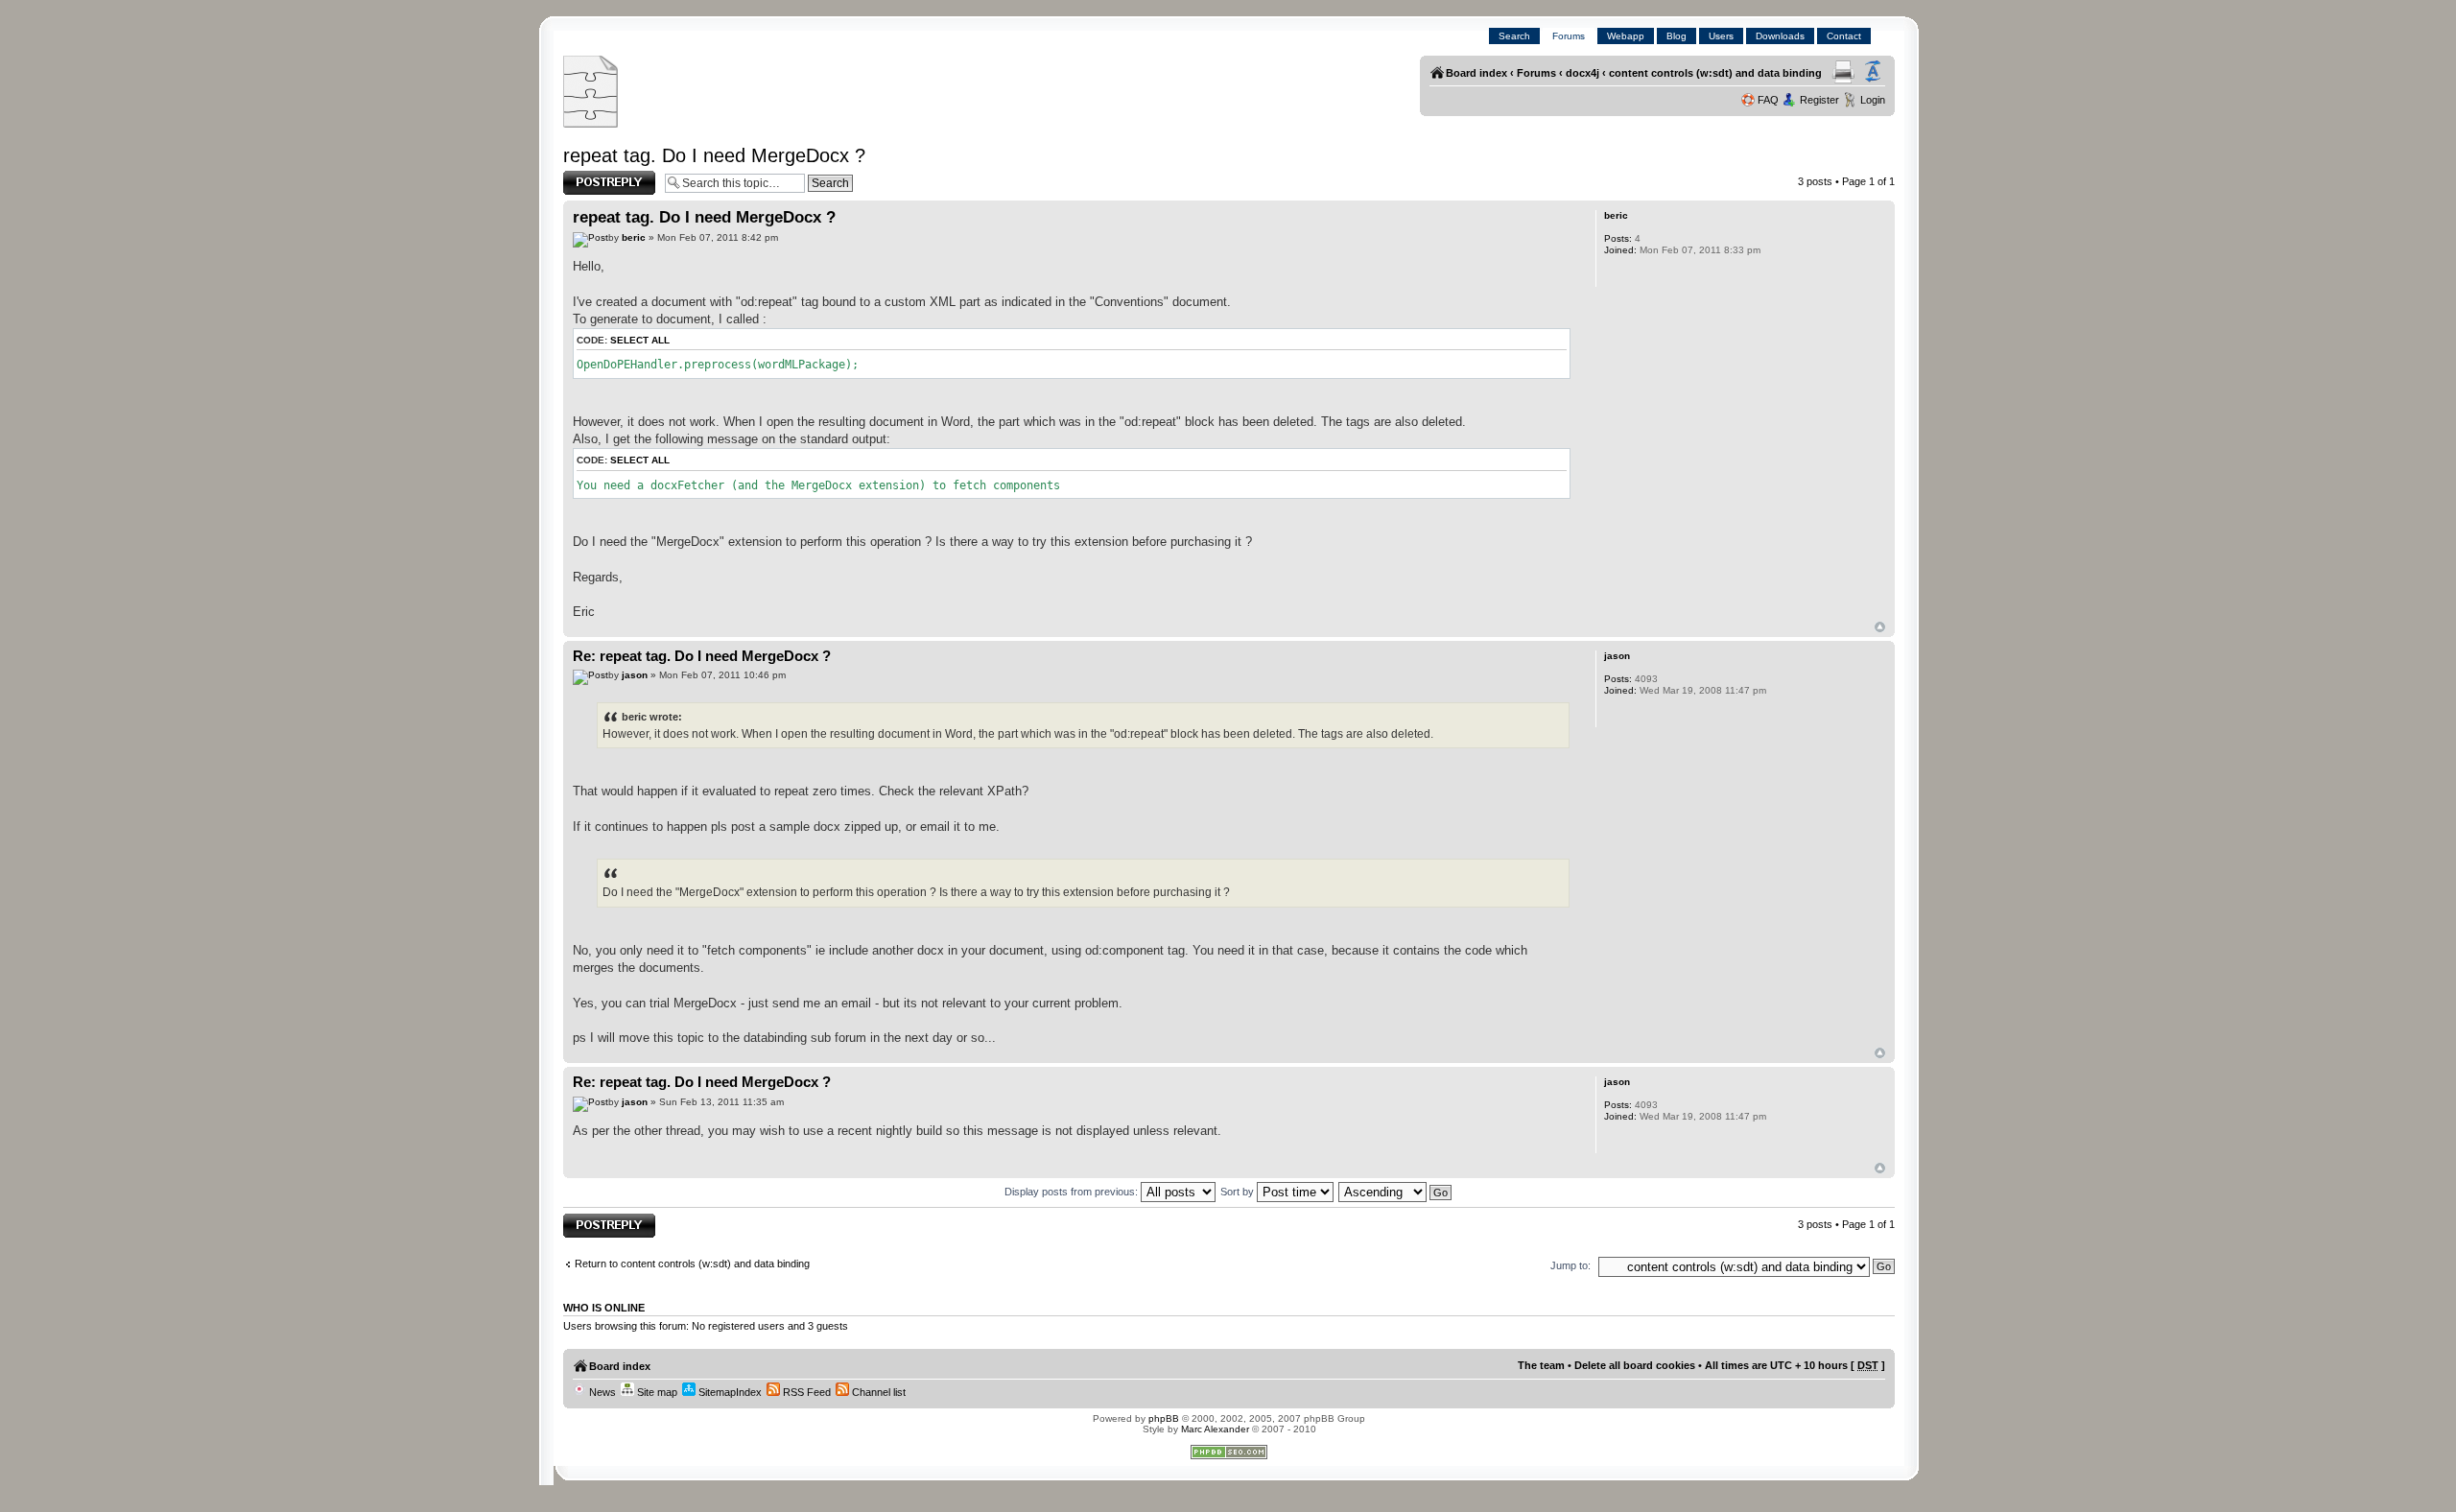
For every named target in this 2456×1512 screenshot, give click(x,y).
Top (1880, 627)
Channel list (877, 1392)
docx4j (1582, 73)
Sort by (1239, 1192)
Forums (1569, 36)
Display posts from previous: (1073, 1192)
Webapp (1626, 36)
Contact (1844, 36)
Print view (1843, 72)
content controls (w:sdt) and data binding (1715, 73)
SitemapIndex (729, 1392)
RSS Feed (805, 1392)
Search (1514, 36)
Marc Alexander (1215, 1429)
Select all (640, 340)
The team (1541, 1365)
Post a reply (591, 177)
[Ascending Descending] (1396, 1192)
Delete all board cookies (1635, 1365)
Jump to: (1570, 1265)
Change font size (1873, 72)
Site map (656, 1392)
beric (634, 237)
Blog (1677, 36)
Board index (1476, 73)
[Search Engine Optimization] (1229, 1456)
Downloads (1780, 36)
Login (1873, 100)
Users (1721, 36)
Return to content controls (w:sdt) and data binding (692, 1264)
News (601, 1392)
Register (1819, 100)
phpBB (1164, 1418)
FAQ (1768, 100)
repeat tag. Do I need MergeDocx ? (714, 155)
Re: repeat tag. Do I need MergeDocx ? (702, 656)
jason (635, 675)
